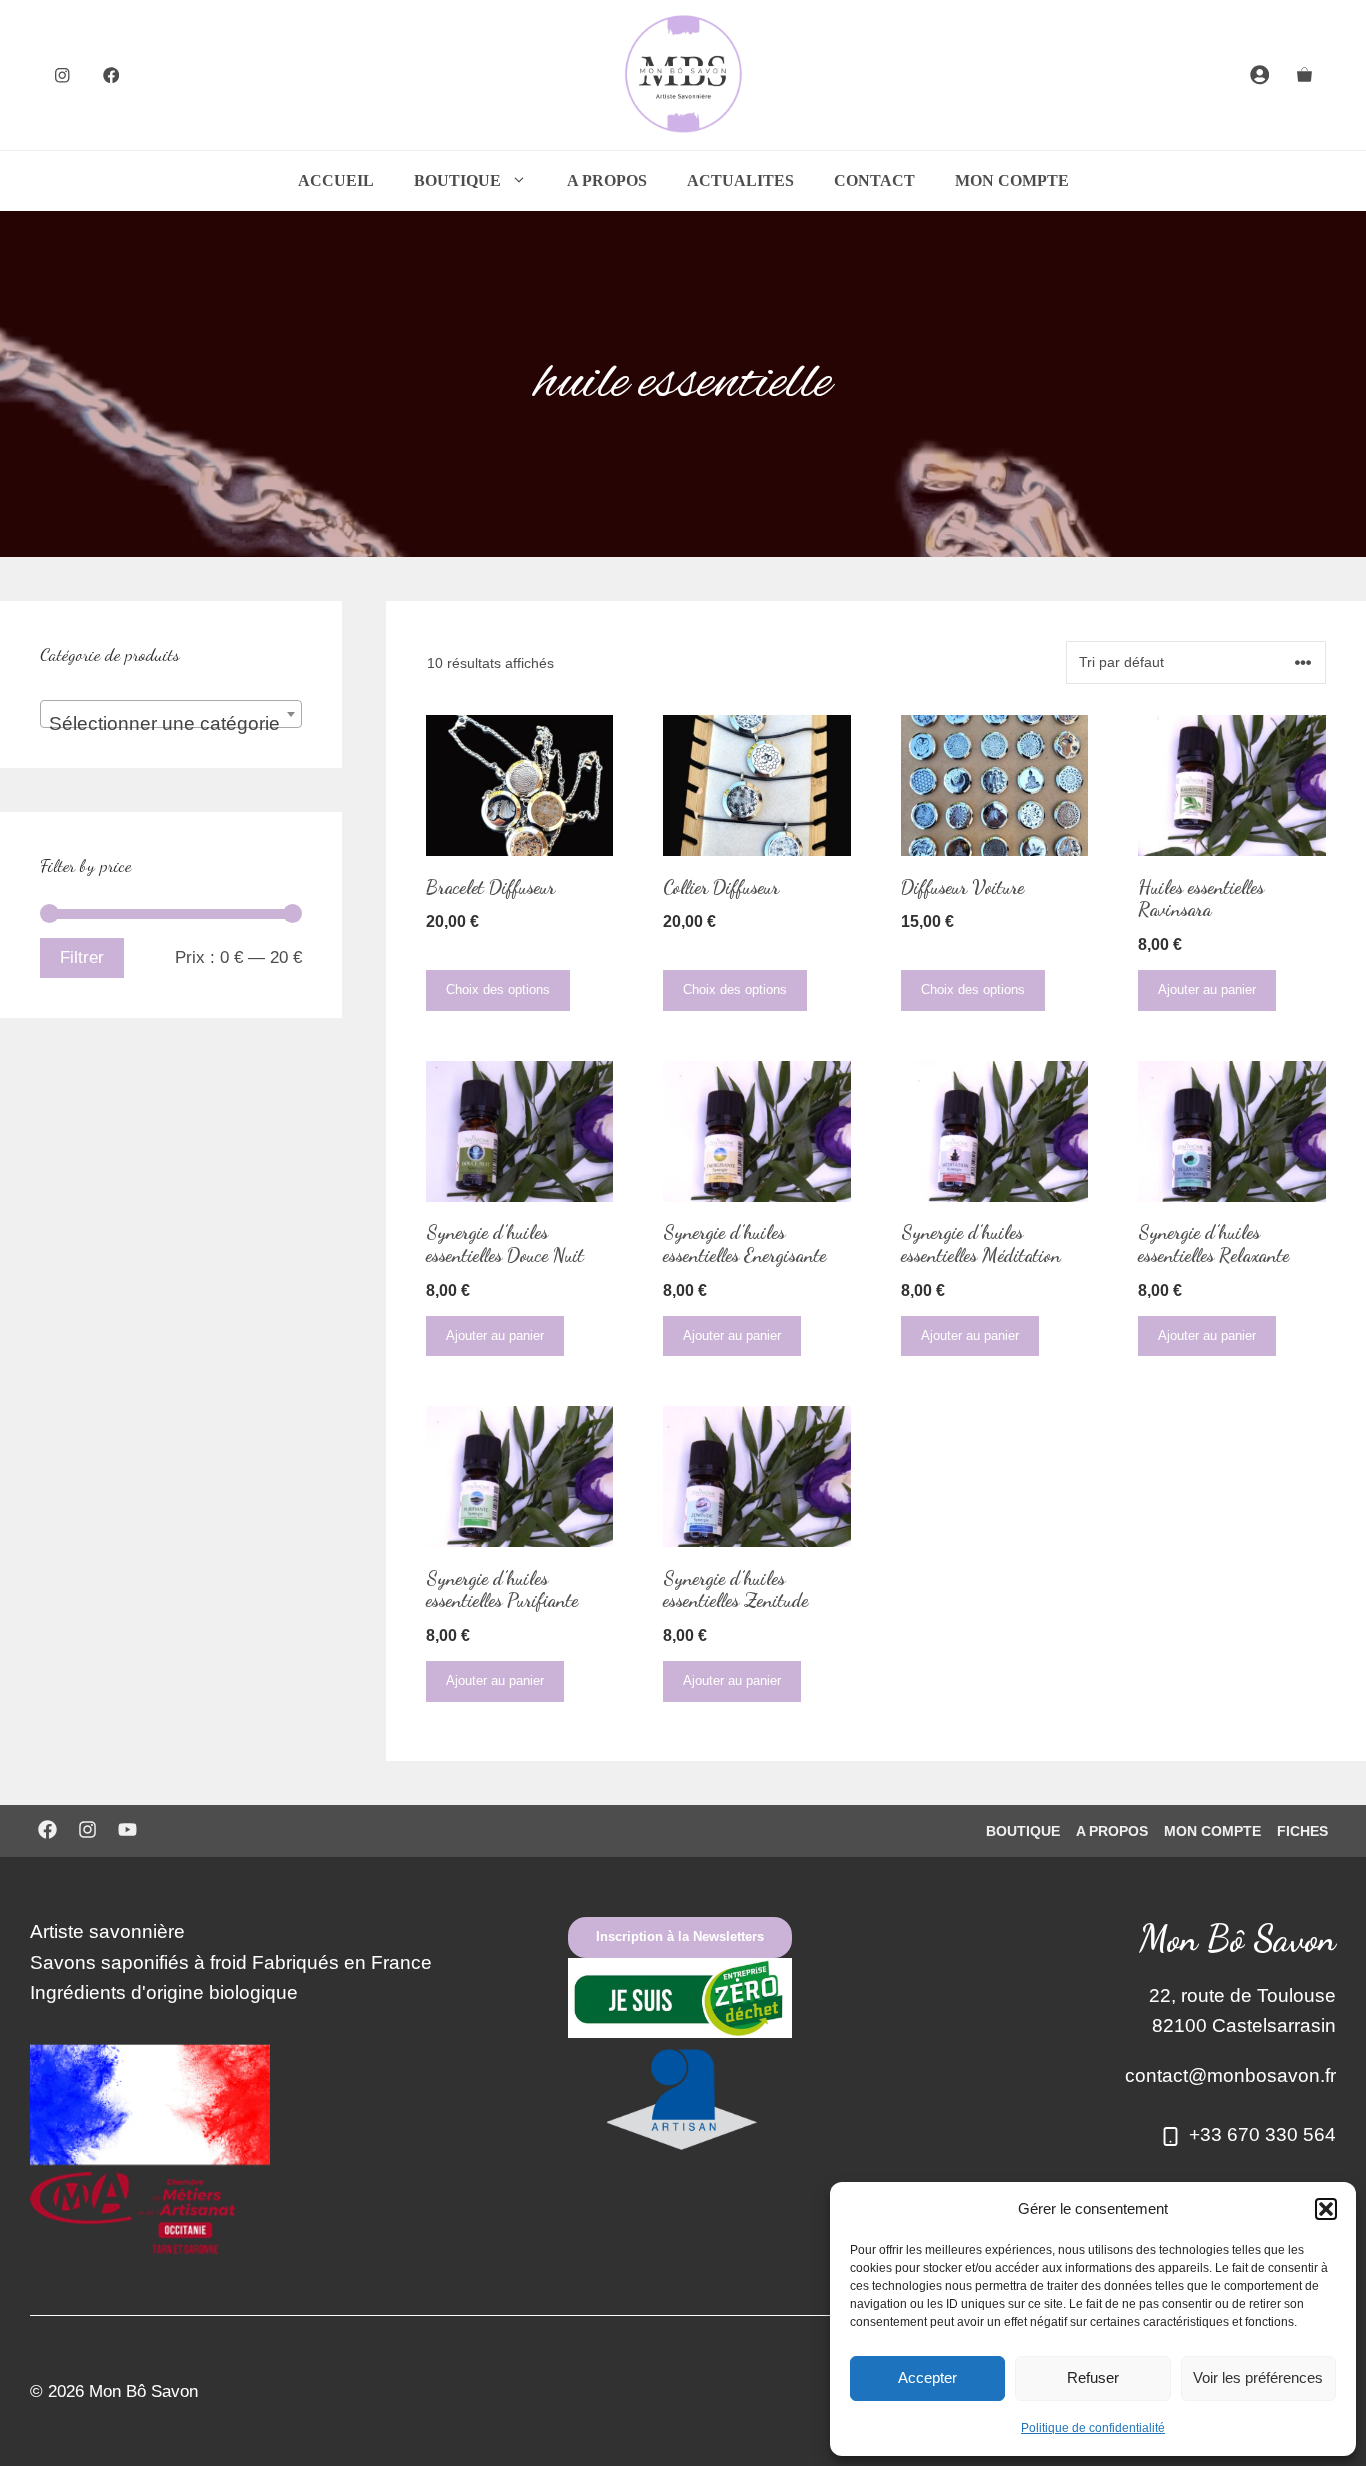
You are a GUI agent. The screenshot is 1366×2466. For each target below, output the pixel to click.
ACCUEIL (336, 180)
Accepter (927, 2377)
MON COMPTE (1012, 180)
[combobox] (171, 714)
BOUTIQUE (457, 180)
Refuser (1093, 2377)
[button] (1326, 2209)
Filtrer (82, 957)
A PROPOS (607, 180)
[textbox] (171, 724)
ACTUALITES (740, 180)
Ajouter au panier (1207, 989)
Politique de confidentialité (1093, 2428)
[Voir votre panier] (1304, 75)
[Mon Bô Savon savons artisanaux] (683, 75)
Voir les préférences (1258, 2377)
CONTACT (874, 180)
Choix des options (498, 989)
